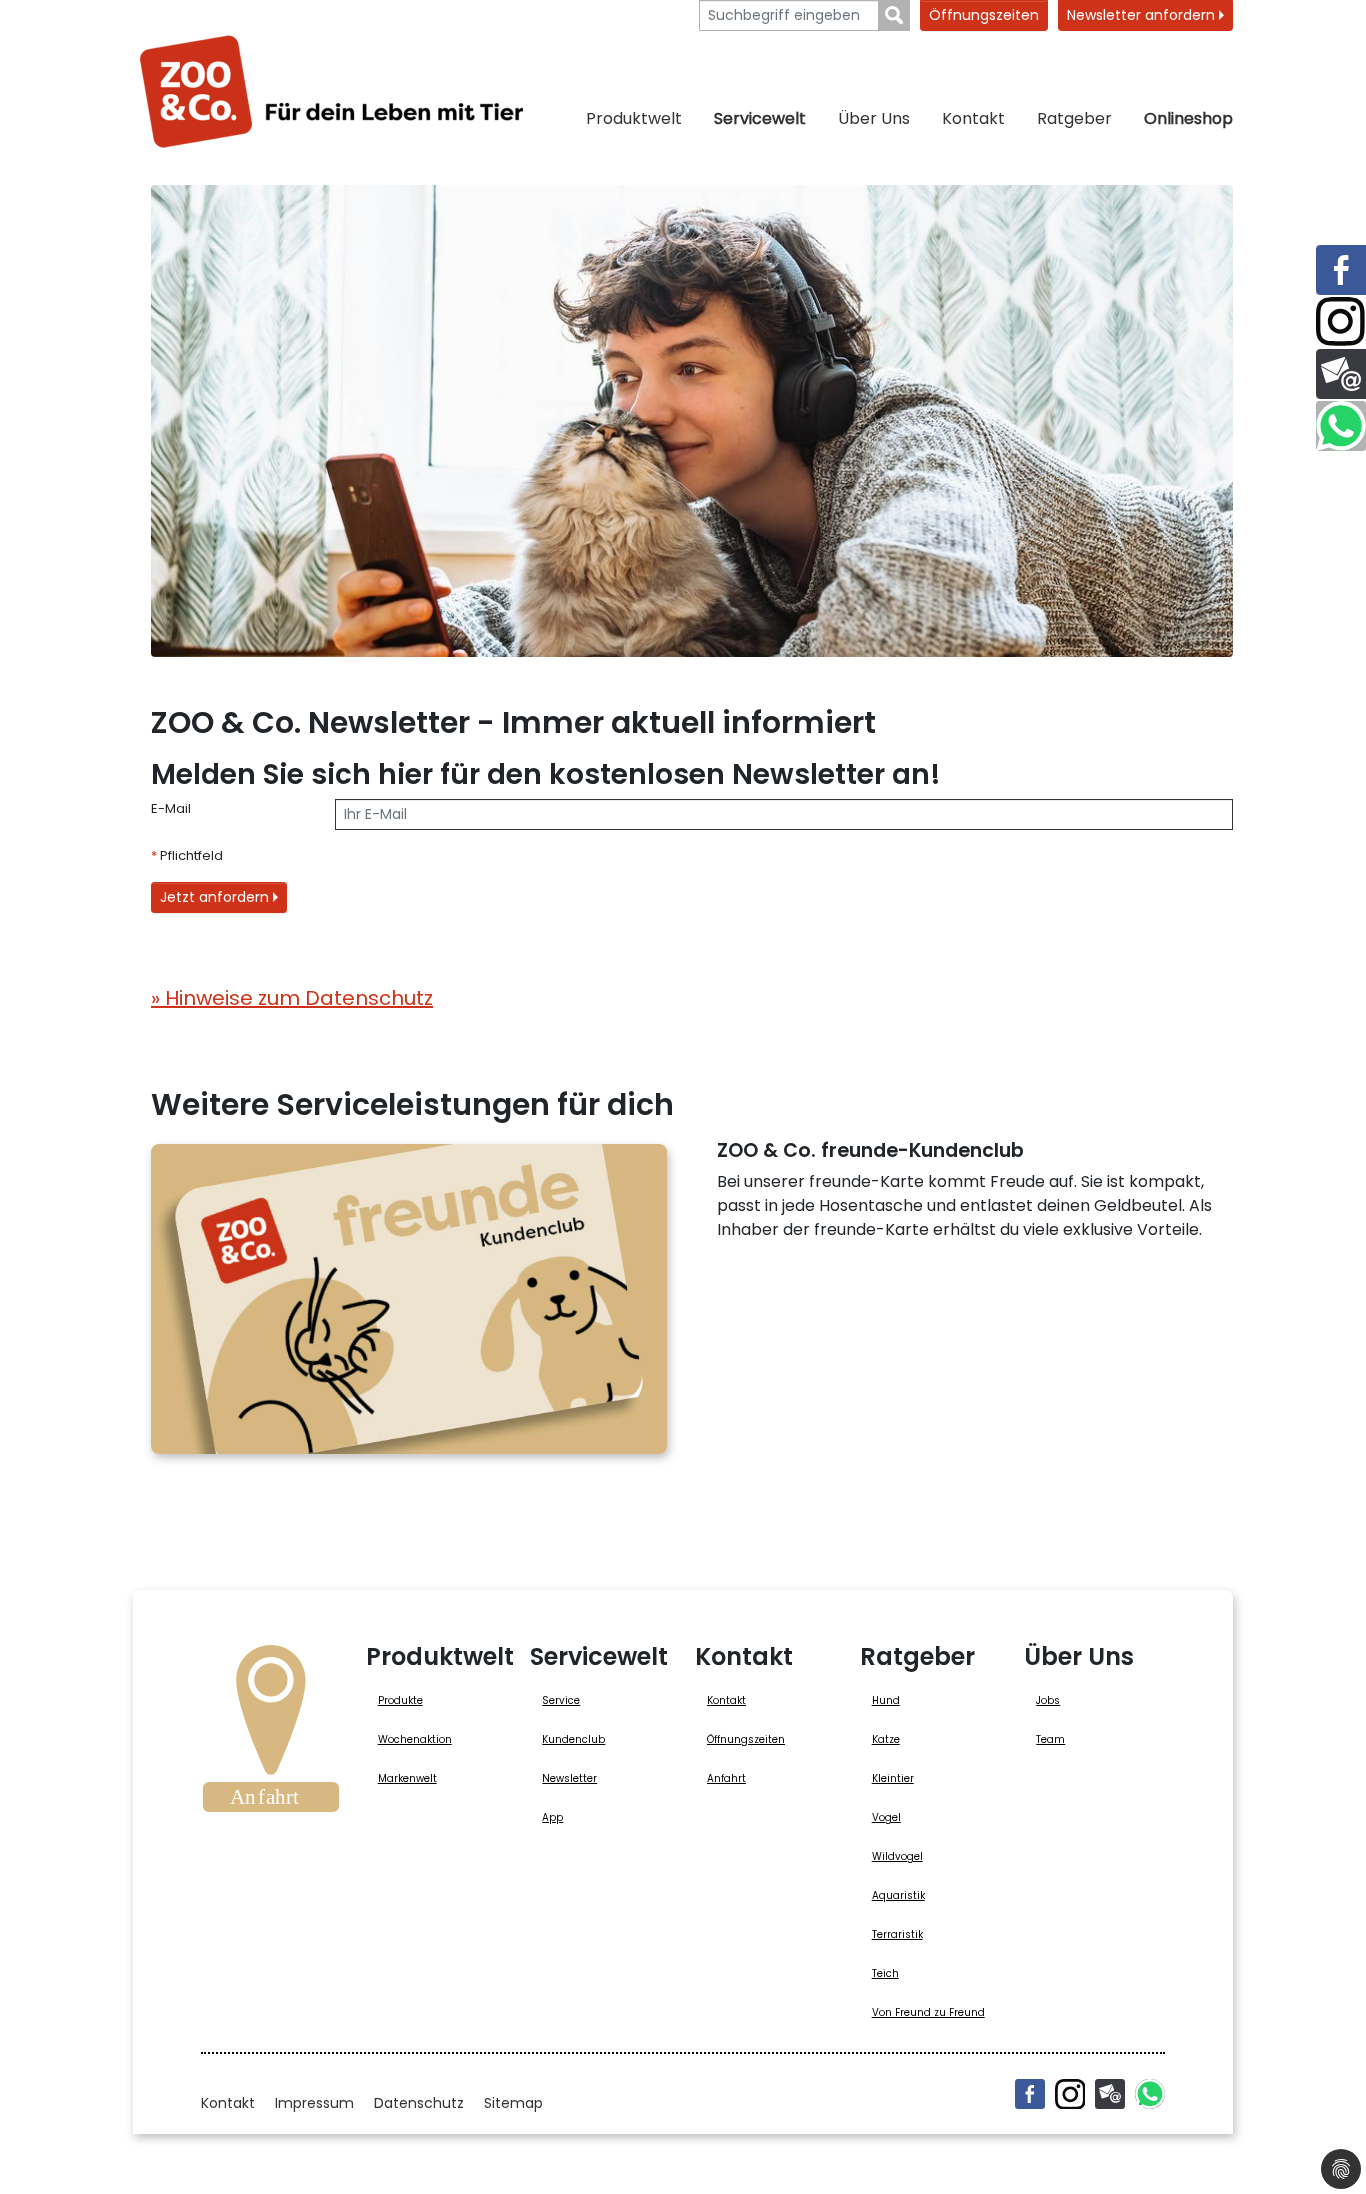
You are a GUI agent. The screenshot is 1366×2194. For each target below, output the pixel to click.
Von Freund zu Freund (928, 2012)
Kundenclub (573, 1739)
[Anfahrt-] (271, 1735)
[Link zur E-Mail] (1341, 374)
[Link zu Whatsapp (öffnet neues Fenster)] (1341, 426)
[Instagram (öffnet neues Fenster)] (1070, 2094)
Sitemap (513, 2103)
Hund (886, 1700)
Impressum (314, 2103)
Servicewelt (760, 118)
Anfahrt (726, 1778)
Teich (885, 1973)
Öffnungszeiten (984, 15)
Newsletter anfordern (1143, 15)
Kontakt (973, 118)
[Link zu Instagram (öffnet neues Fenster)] (1341, 322)
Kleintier (893, 1778)
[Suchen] (894, 15)
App (552, 1817)
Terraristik (897, 1934)
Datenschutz (419, 2103)
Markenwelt (407, 1778)
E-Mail (171, 808)
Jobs (1048, 1700)
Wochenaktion (415, 1739)
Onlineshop (1188, 118)
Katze (886, 1739)
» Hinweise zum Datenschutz (292, 998)
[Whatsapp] (1150, 2094)
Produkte (400, 1700)
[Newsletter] (1110, 2094)
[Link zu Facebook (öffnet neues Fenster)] (1341, 270)
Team (1050, 1739)
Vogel (886, 1817)
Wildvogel (897, 1856)
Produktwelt (634, 118)
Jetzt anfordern (216, 897)
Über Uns (874, 118)
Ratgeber (1074, 118)
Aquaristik (898, 1895)
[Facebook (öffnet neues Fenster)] (1030, 2094)
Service (561, 1700)
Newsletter (569, 1778)
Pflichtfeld (187, 855)
